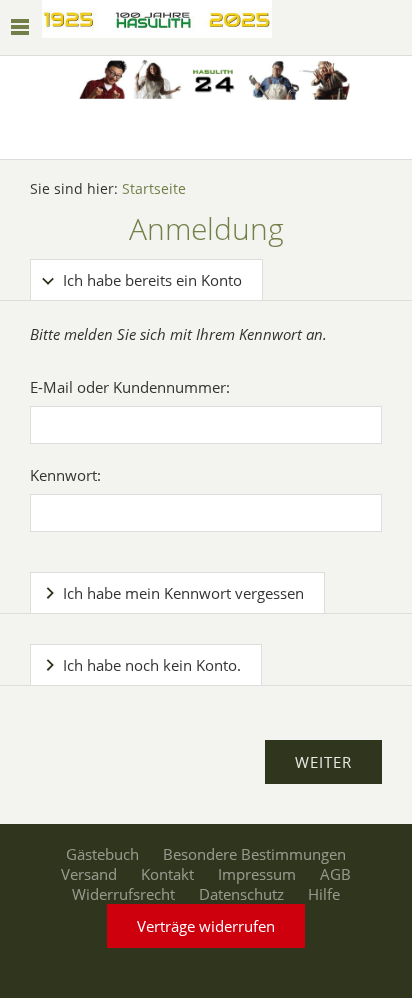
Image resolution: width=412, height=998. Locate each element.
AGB (335, 874)
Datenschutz (241, 894)
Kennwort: (65, 475)
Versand (89, 874)
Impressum (257, 874)
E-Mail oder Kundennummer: (130, 387)
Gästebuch (102, 854)
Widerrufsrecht (123, 894)
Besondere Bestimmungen (254, 854)
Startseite (154, 189)
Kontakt (167, 874)
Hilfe (324, 894)
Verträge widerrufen (206, 926)
